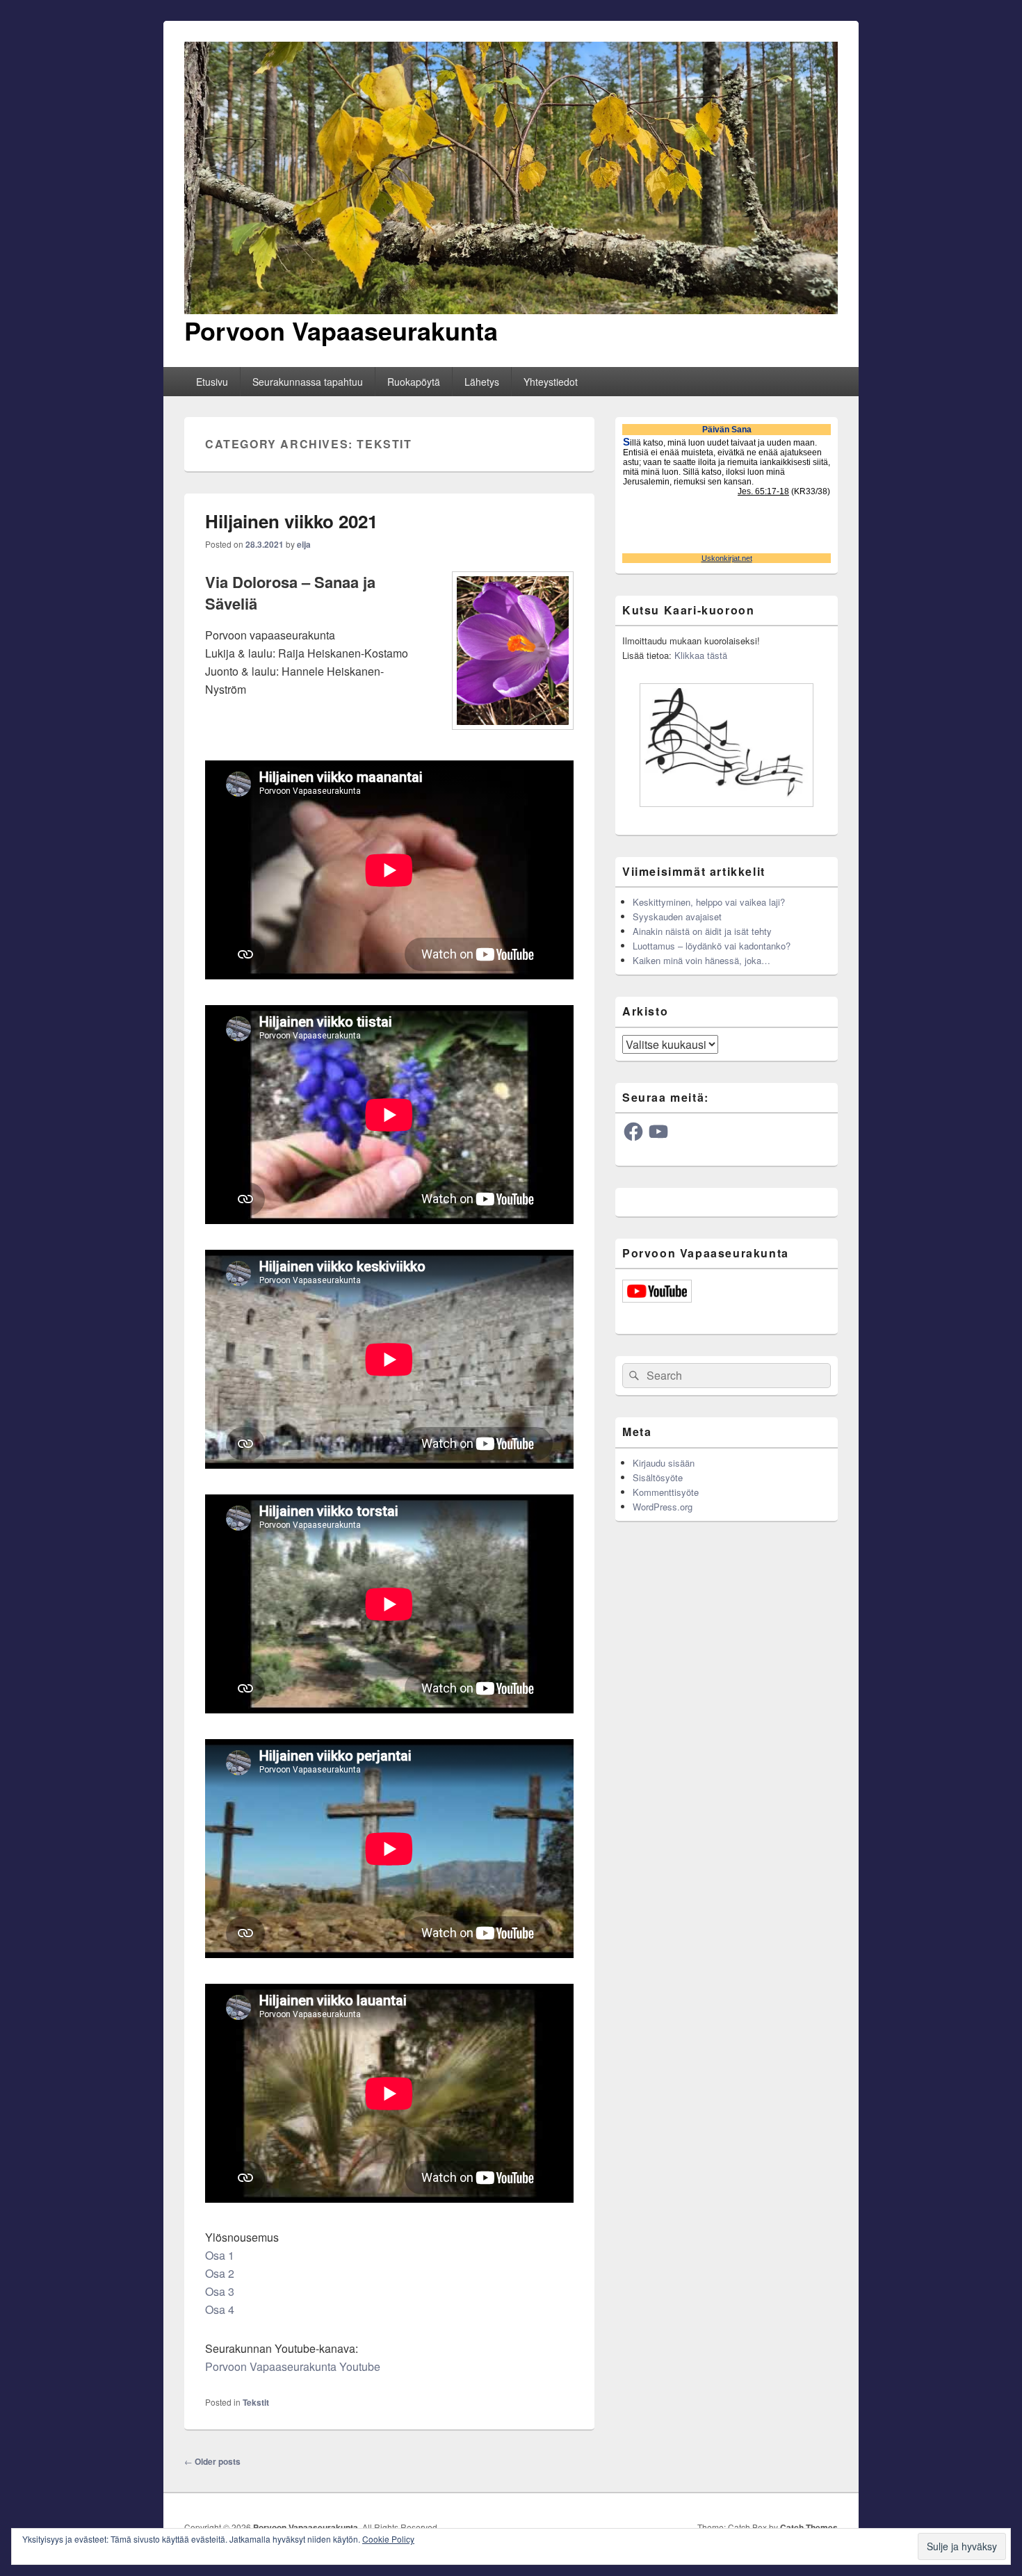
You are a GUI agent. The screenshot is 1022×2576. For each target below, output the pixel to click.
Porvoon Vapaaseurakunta (341, 330)
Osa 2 (220, 2273)
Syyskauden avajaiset (677, 916)
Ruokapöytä (414, 382)
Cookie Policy (388, 2539)
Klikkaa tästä (701, 655)
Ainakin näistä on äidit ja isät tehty (702, 931)
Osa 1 (220, 2255)
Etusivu (212, 382)
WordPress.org (663, 1507)
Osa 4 (220, 2309)
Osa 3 (220, 2291)
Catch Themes (809, 2527)
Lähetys (482, 382)
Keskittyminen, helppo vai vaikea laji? (709, 902)
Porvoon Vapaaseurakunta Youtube (293, 2366)
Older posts (212, 2461)
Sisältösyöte (658, 1477)
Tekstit (256, 2402)
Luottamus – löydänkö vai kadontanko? (712, 946)
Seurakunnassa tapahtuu (308, 382)
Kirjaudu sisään (664, 1463)
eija (304, 544)
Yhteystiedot (551, 382)
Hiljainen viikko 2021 (291, 521)
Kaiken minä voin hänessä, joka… (701, 960)
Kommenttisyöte (666, 1492)
